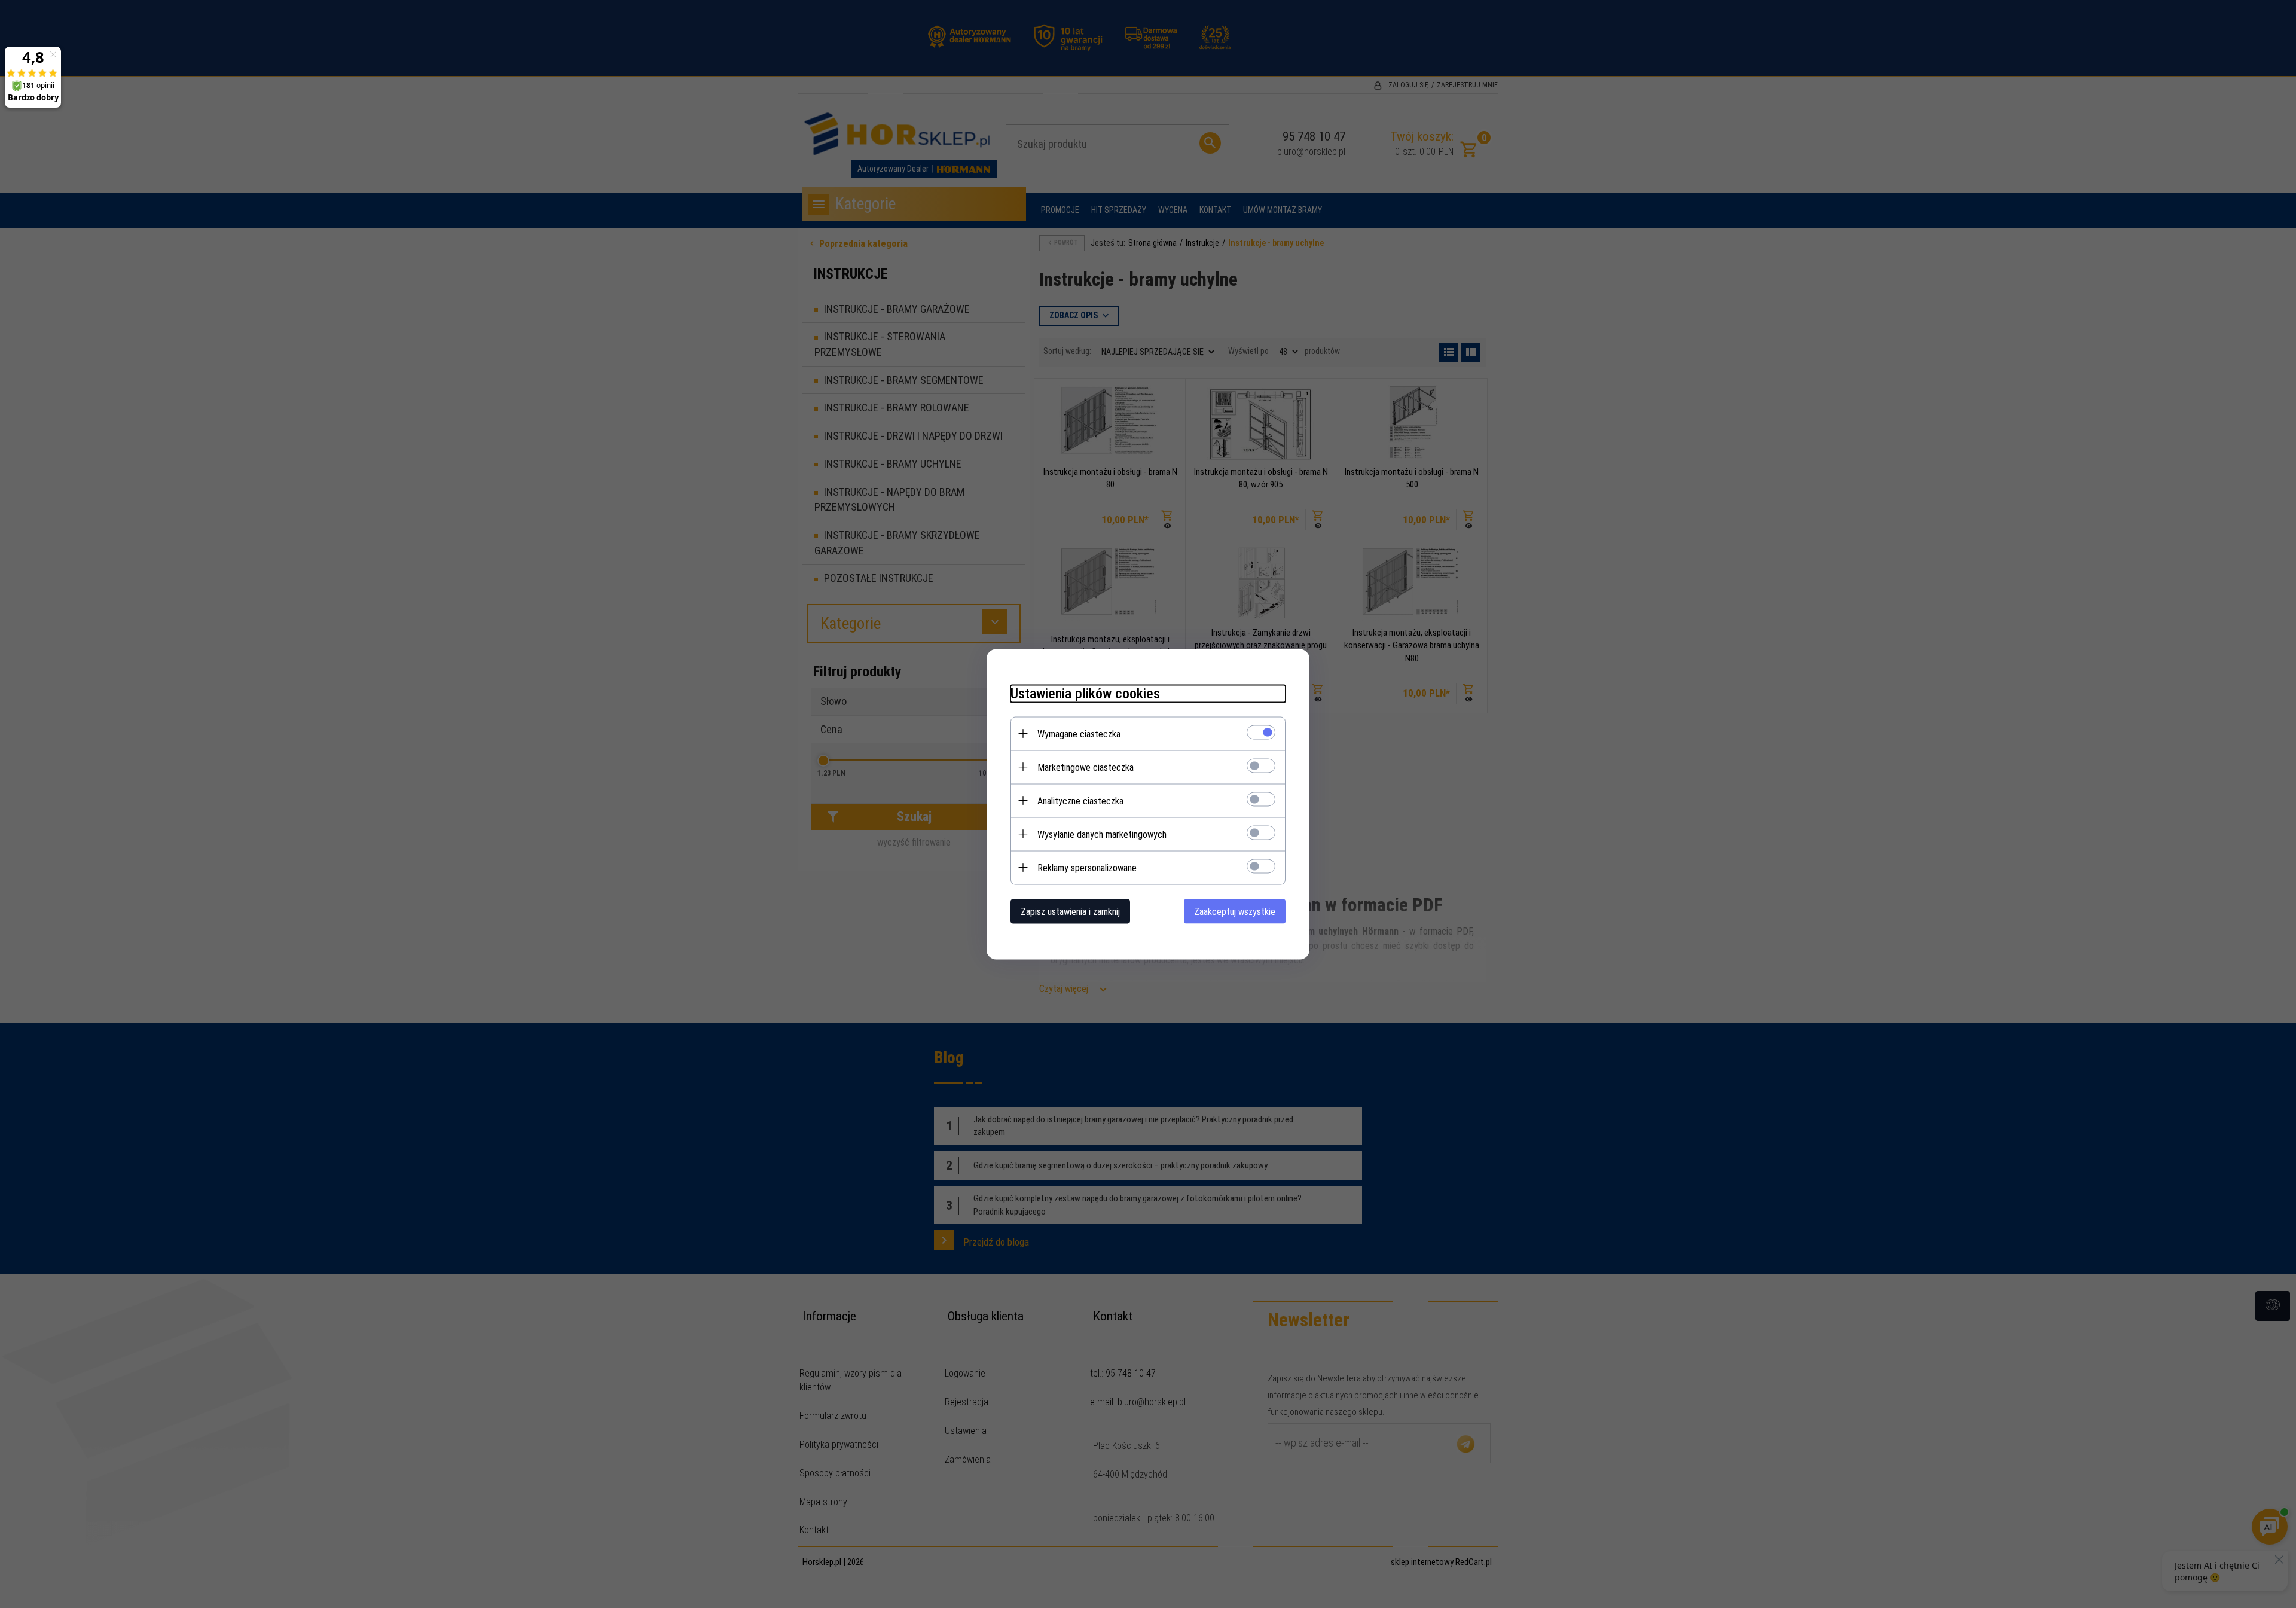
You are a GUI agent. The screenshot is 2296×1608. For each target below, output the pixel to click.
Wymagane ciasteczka (1079, 733)
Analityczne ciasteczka (1080, 800)
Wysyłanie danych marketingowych (1102, 834)
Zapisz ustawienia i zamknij (1070, 911)
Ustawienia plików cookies (1085, 693)
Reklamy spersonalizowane (1087, 867)
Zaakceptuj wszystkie (1235, 911)
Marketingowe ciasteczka (1086, 767)
